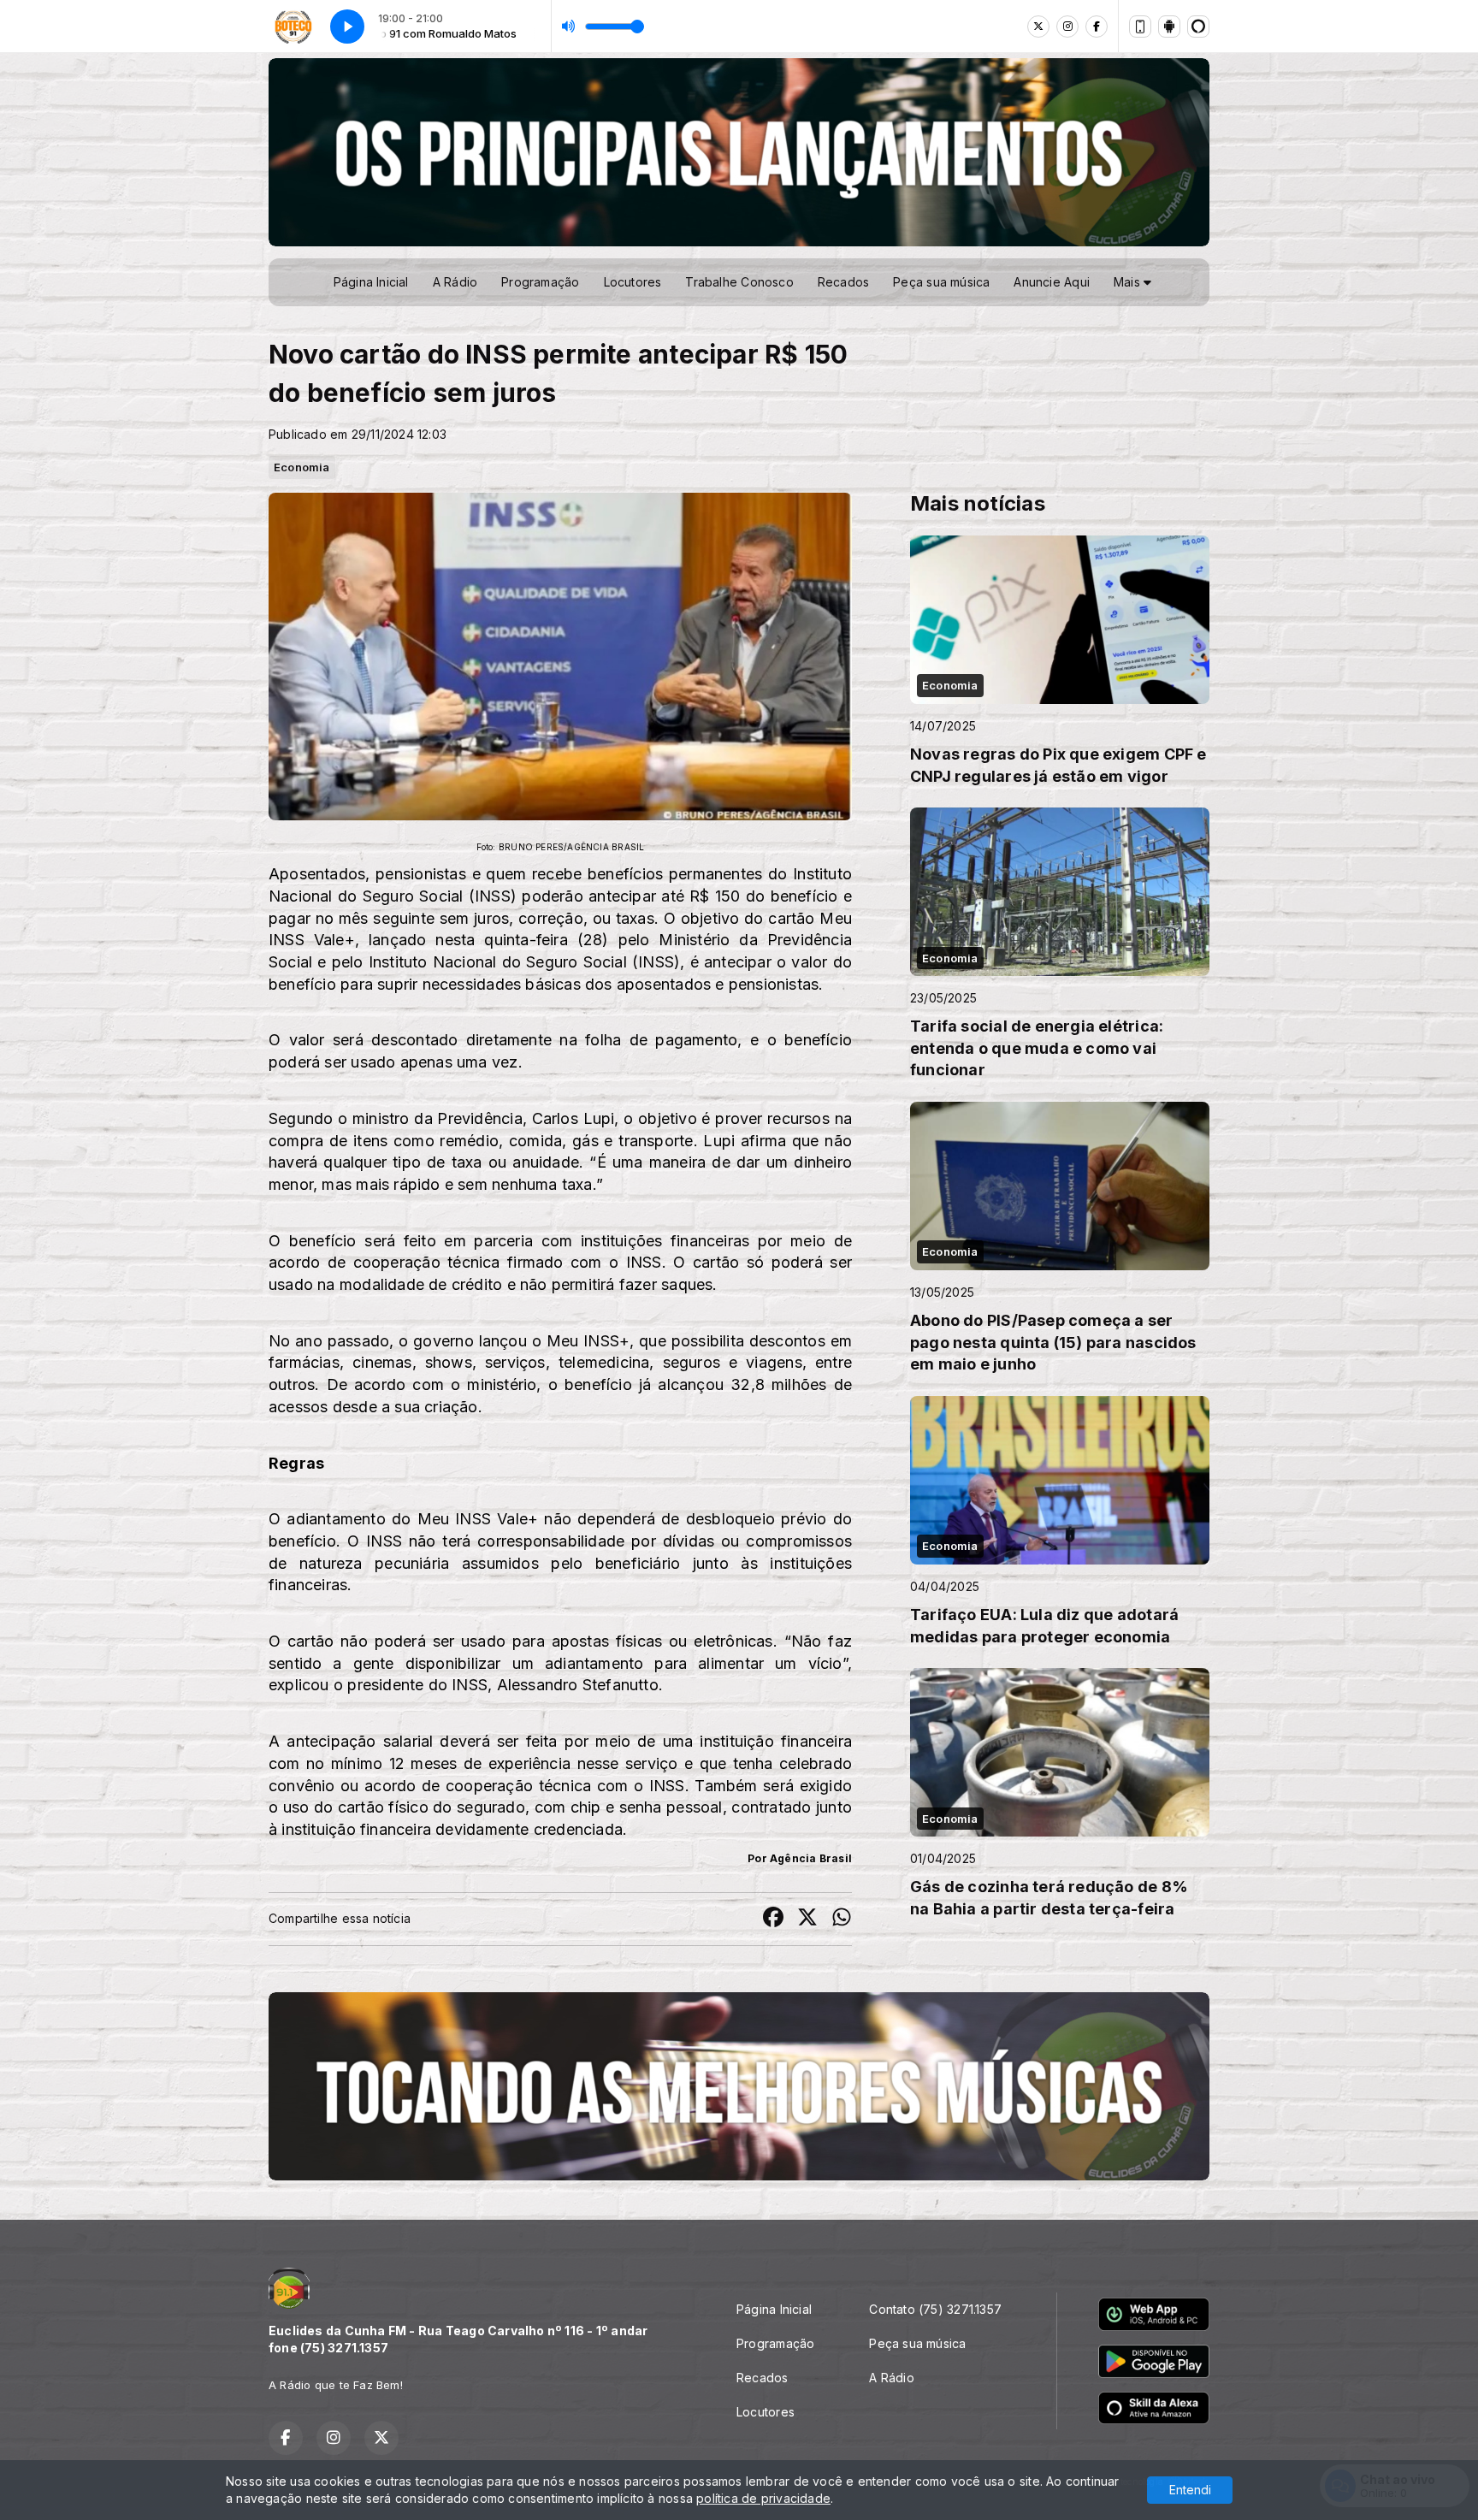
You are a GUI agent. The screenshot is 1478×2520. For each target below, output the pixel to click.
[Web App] (1140, 27)
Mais (1129, 282)
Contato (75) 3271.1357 (935, 2309)
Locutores (633, 282)
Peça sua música (941, 282)
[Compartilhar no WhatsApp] (842, 1919)
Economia (302, 467)
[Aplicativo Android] (1169, 27)
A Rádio (455, 282)
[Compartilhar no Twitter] (807, 1919)
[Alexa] (1198, 27)
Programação (540, 282)
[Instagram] (1067, 27)
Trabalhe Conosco (739, 282)
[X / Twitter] (1038, 27)
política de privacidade (763, 2498)
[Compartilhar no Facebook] (773, 1919)
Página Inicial (371, 282)
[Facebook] (1097, 27)
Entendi (1190, 2490)
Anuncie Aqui (1052, 282)
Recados (843, 282)
